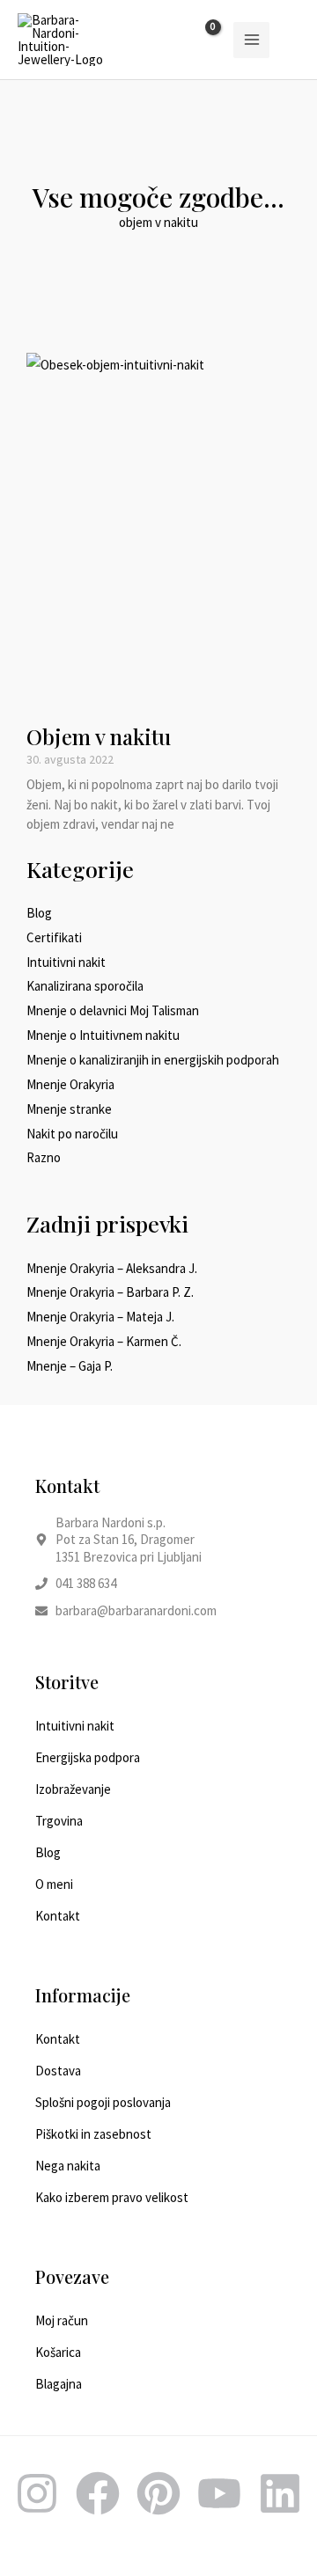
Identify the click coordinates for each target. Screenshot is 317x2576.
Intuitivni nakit (66, 962)
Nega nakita (68, 2166)
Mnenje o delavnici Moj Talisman (113, 1010)
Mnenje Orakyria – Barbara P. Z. (110, 1292)
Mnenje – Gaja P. (70, 1366)
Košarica (58, 2352)
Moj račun (62, 2320)
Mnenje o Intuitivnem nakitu (103, 1035)
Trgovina (59, 1821)
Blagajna (59, 2384)
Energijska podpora (88, 1757)
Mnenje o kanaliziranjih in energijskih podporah (153, 1060)
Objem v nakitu (99, 736)
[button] (293, 40)
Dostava (58, 2071)
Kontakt (58, 1916)
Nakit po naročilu (72, 1134)
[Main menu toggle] (251, 40)
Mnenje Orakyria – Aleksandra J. (112, 1268)
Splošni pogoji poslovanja (103, 2102)
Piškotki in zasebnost (93, 2134)
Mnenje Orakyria (70, 1084)
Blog (39, 913)
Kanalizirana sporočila (85, 986)
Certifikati (54, 937)
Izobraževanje (73, 1789)
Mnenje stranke (69, 1109)
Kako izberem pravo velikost (112, 2197)
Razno (44, 1157)
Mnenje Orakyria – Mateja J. (100, 1317)
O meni (54, 1884)
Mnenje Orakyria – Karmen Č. (104, 1341)
